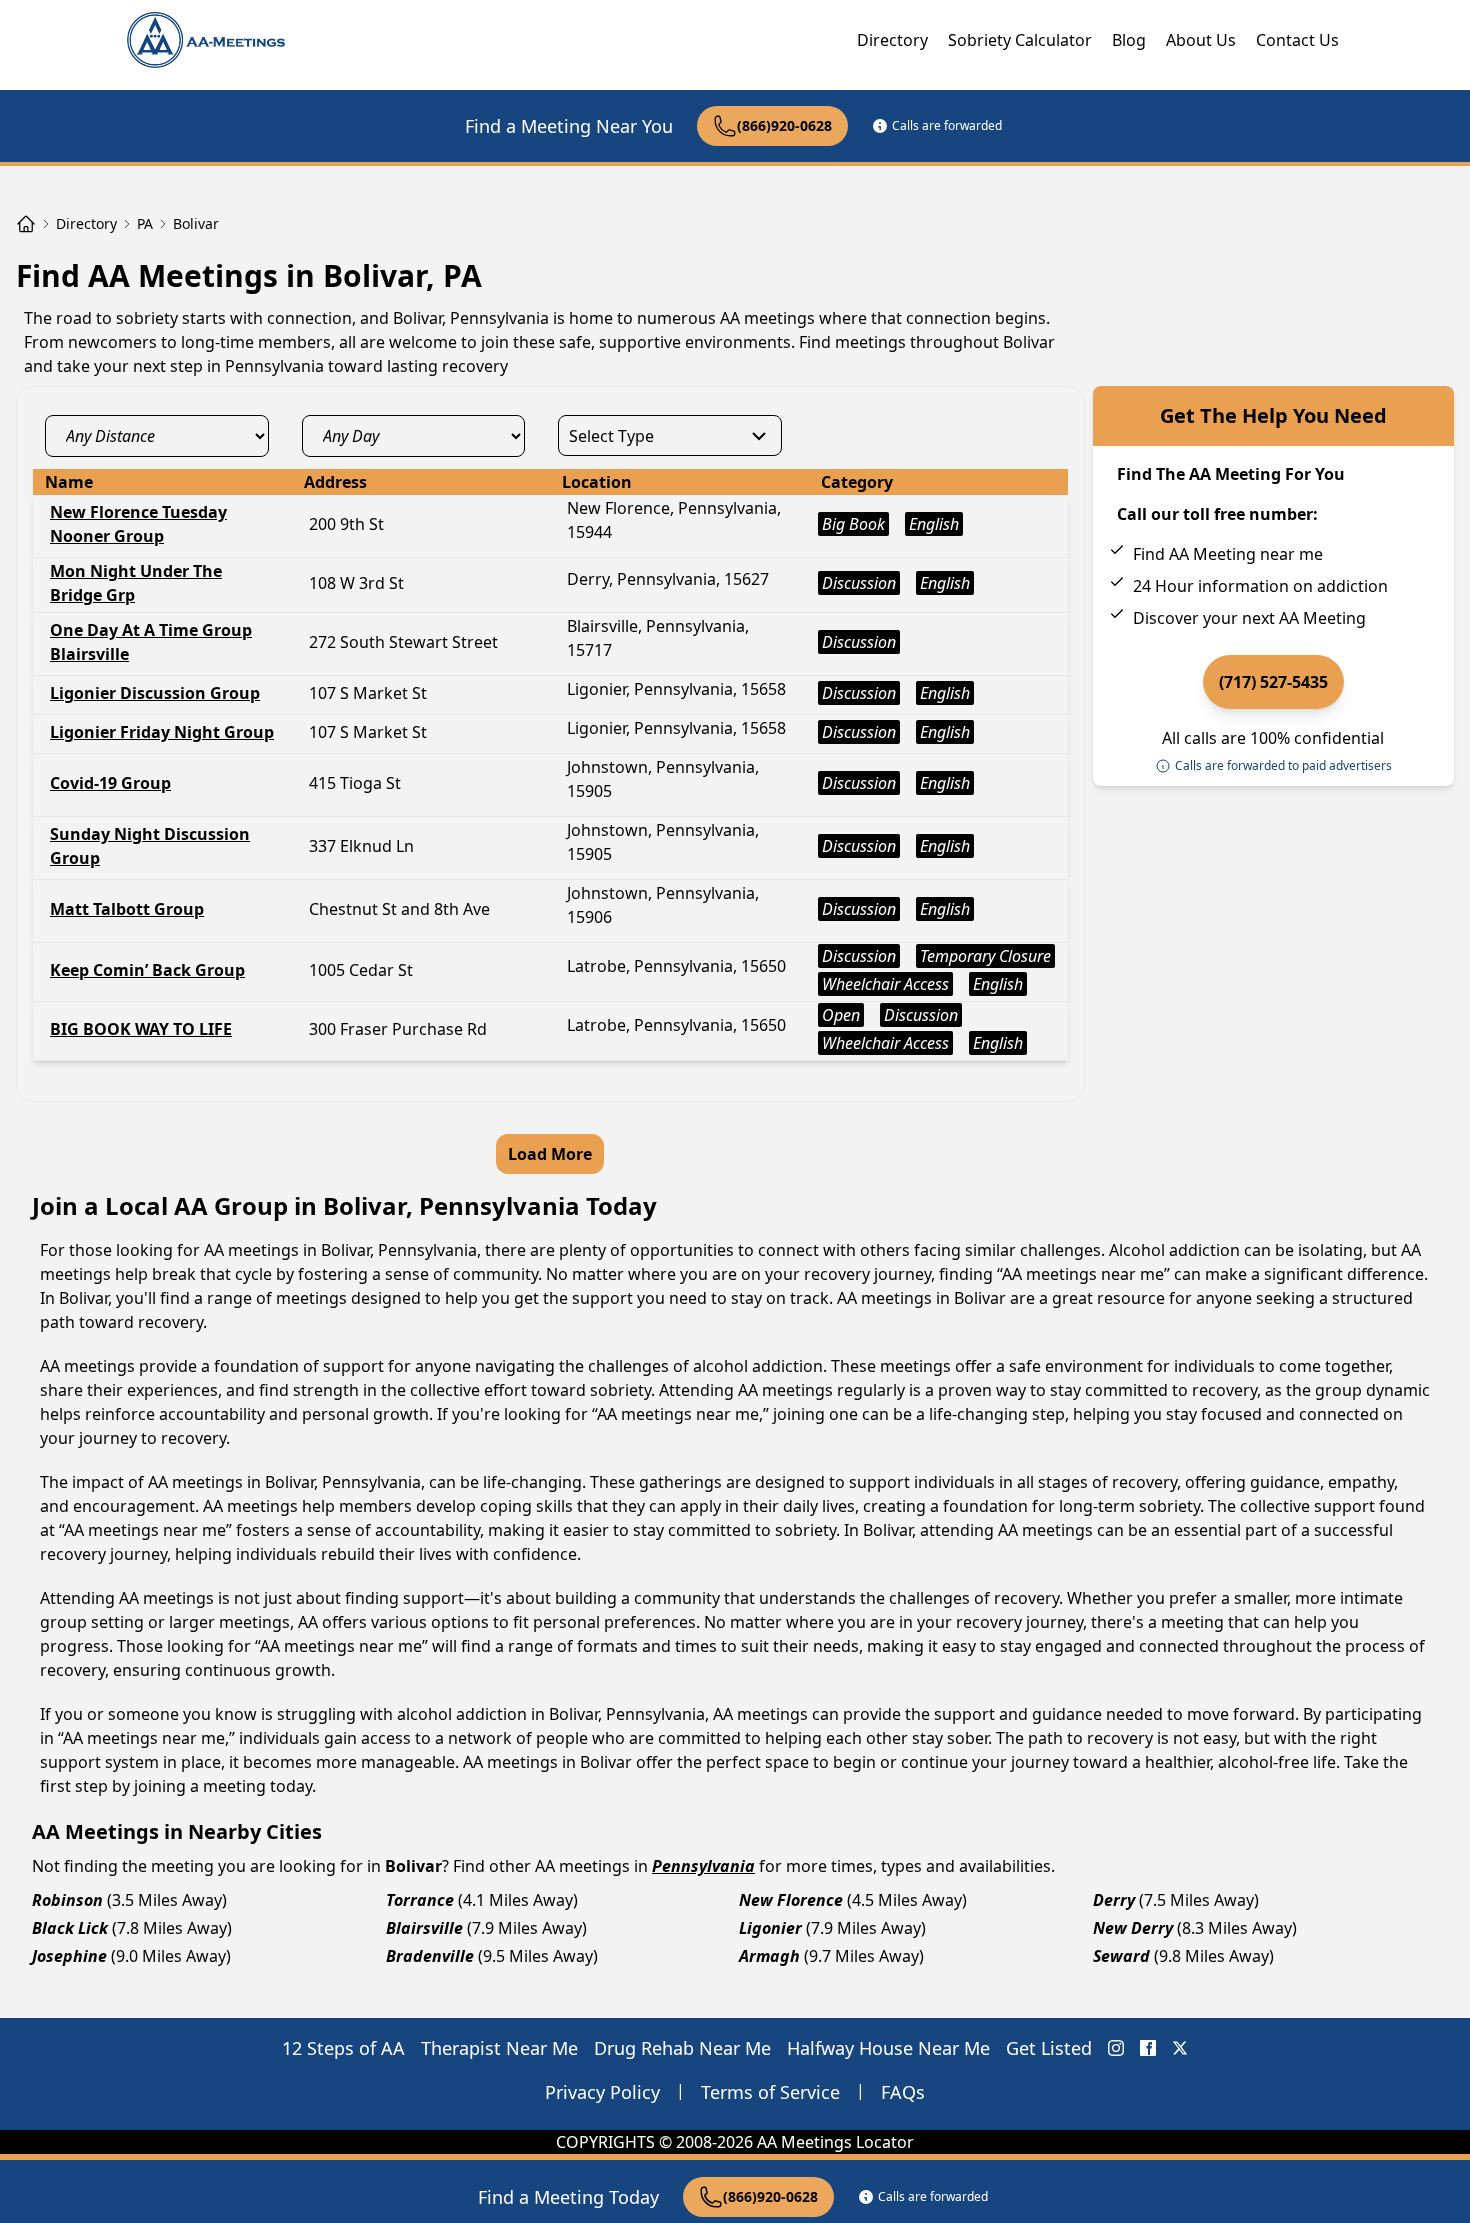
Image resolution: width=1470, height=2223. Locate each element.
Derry (1114, 1900)
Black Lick (70, 1928)
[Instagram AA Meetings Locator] (1116, 2048)
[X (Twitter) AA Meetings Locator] (1180, 2048)
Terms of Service (770, 2092)
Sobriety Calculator (1020, 40)
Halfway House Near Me (888, 2048)
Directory (892, 40)
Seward (1121, 1956)
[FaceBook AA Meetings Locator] (1148, 2048)
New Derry (1133, 1928)
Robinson (67, 1900)
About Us (1201, 40)
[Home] (26, 224)
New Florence (791, 1900)
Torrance (420, 1900)
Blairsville (424, 1928)
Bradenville (430, 1956)
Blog (1129, 40)
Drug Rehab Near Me (682, 2048)
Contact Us (1297, 40)
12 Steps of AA (343, 2048)
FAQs (903, 2092)
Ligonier (770, 1928)
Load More (550, 1154)
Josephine (69, 1956)
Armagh (769, 1956)
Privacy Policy (602, 2092)
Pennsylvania (703, 1866)
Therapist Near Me (499, 2048)
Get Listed (1049, 2048)
